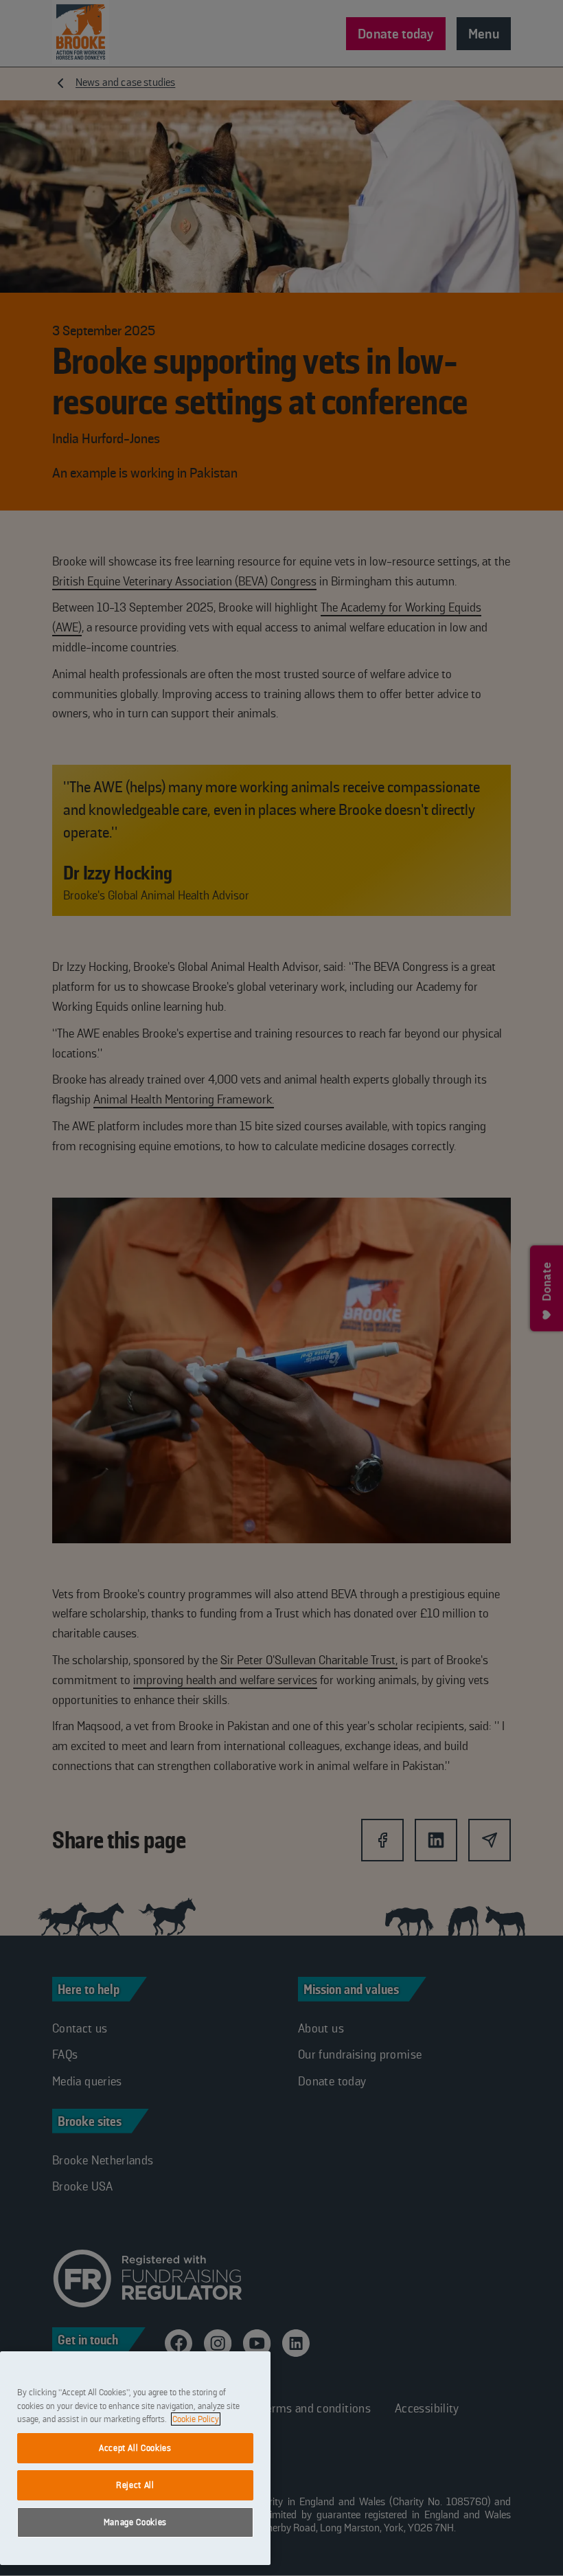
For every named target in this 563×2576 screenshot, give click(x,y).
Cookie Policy (196, 2419)
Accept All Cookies (135, 2448)
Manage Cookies (135, 2522)
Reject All (135, 2485)
